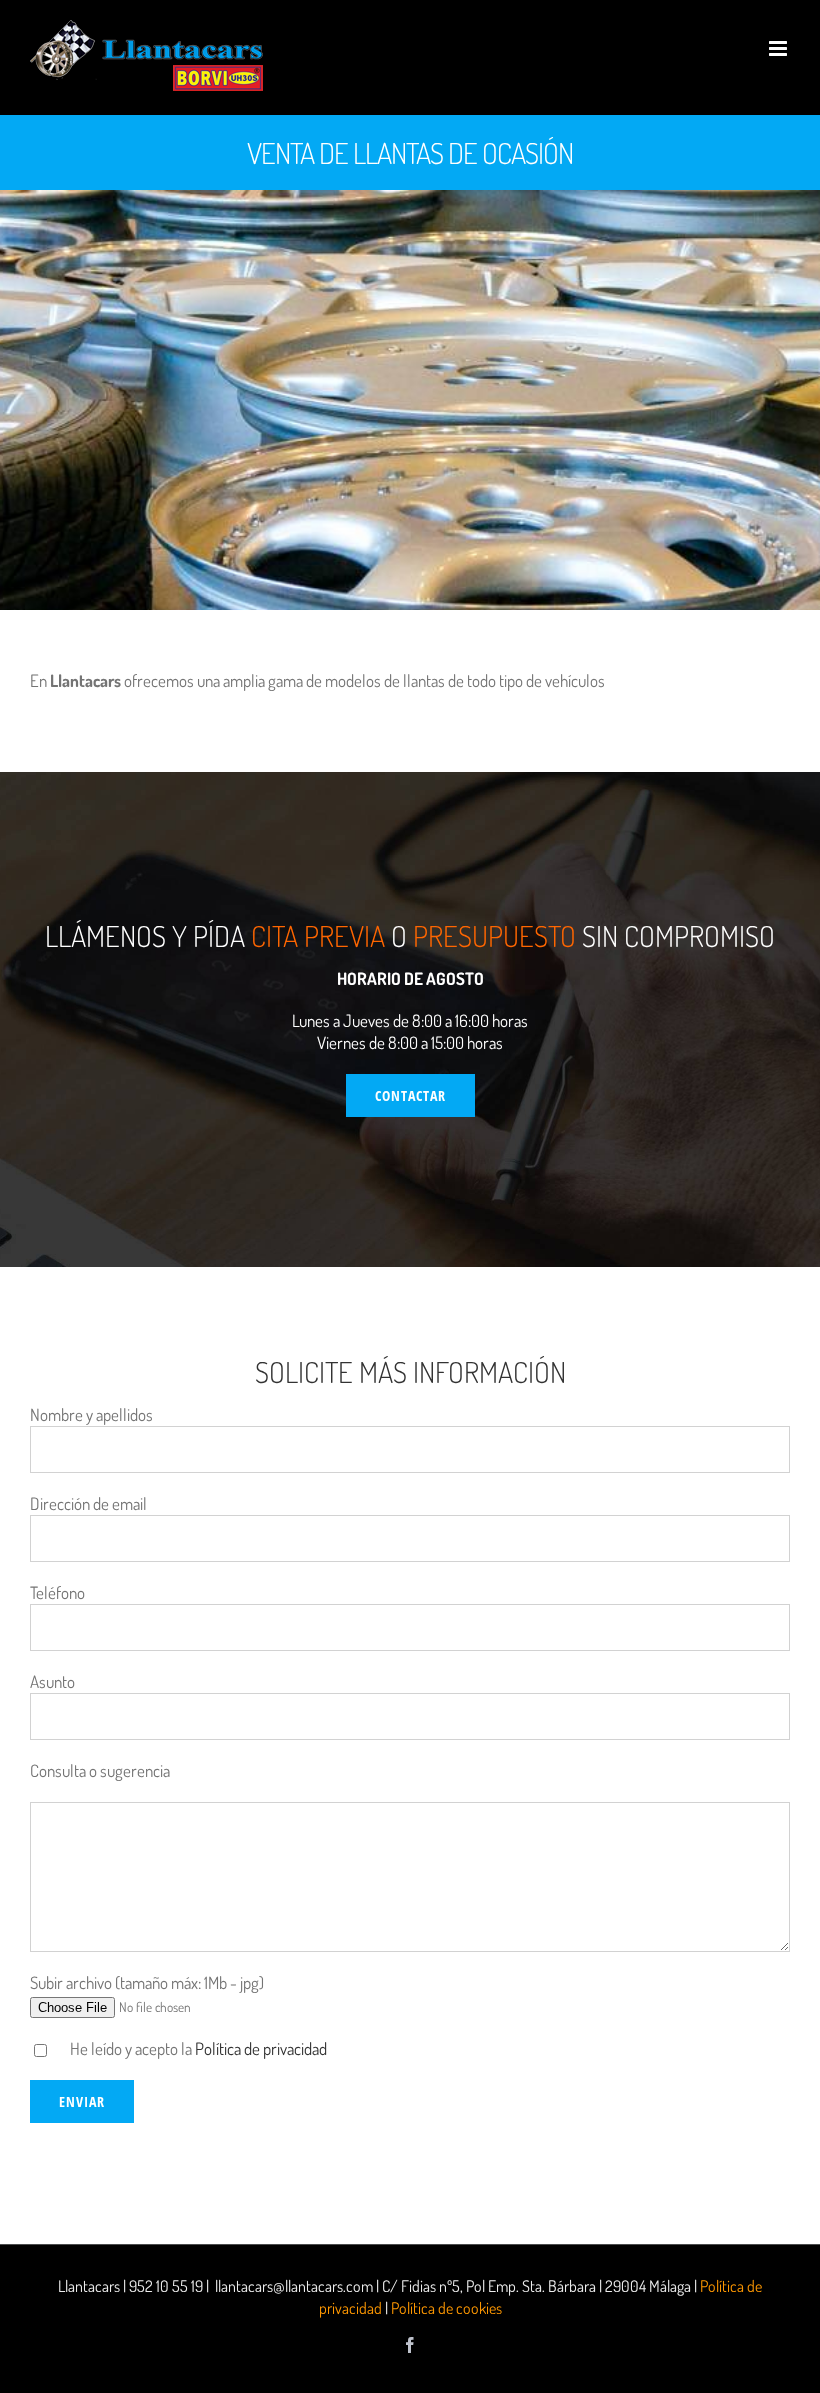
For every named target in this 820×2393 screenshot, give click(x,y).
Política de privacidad (261, 2048)
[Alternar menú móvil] (779, 48)
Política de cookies (446, 2308)
